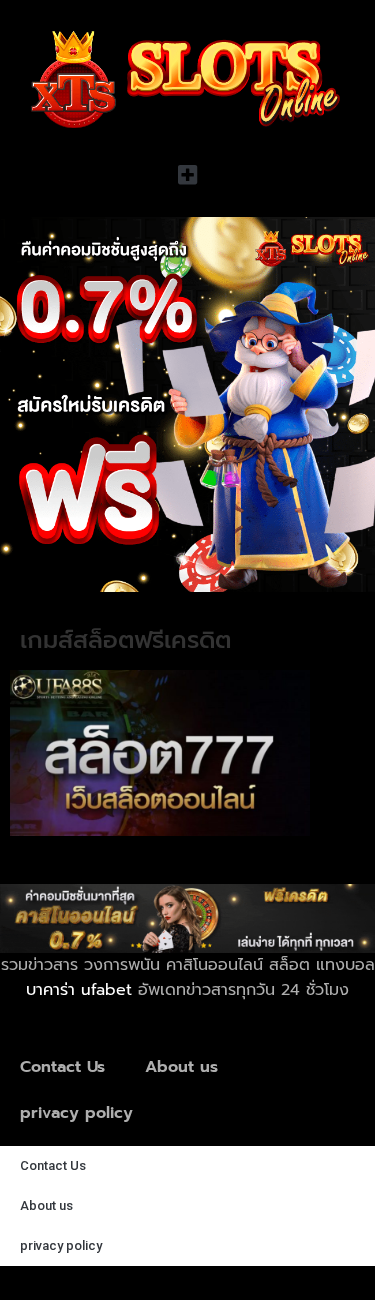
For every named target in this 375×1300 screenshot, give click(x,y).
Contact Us (62, 1067)
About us (181, 1067)
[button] (187, 174)
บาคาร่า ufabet (79, 990)
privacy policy (76, 1113)
